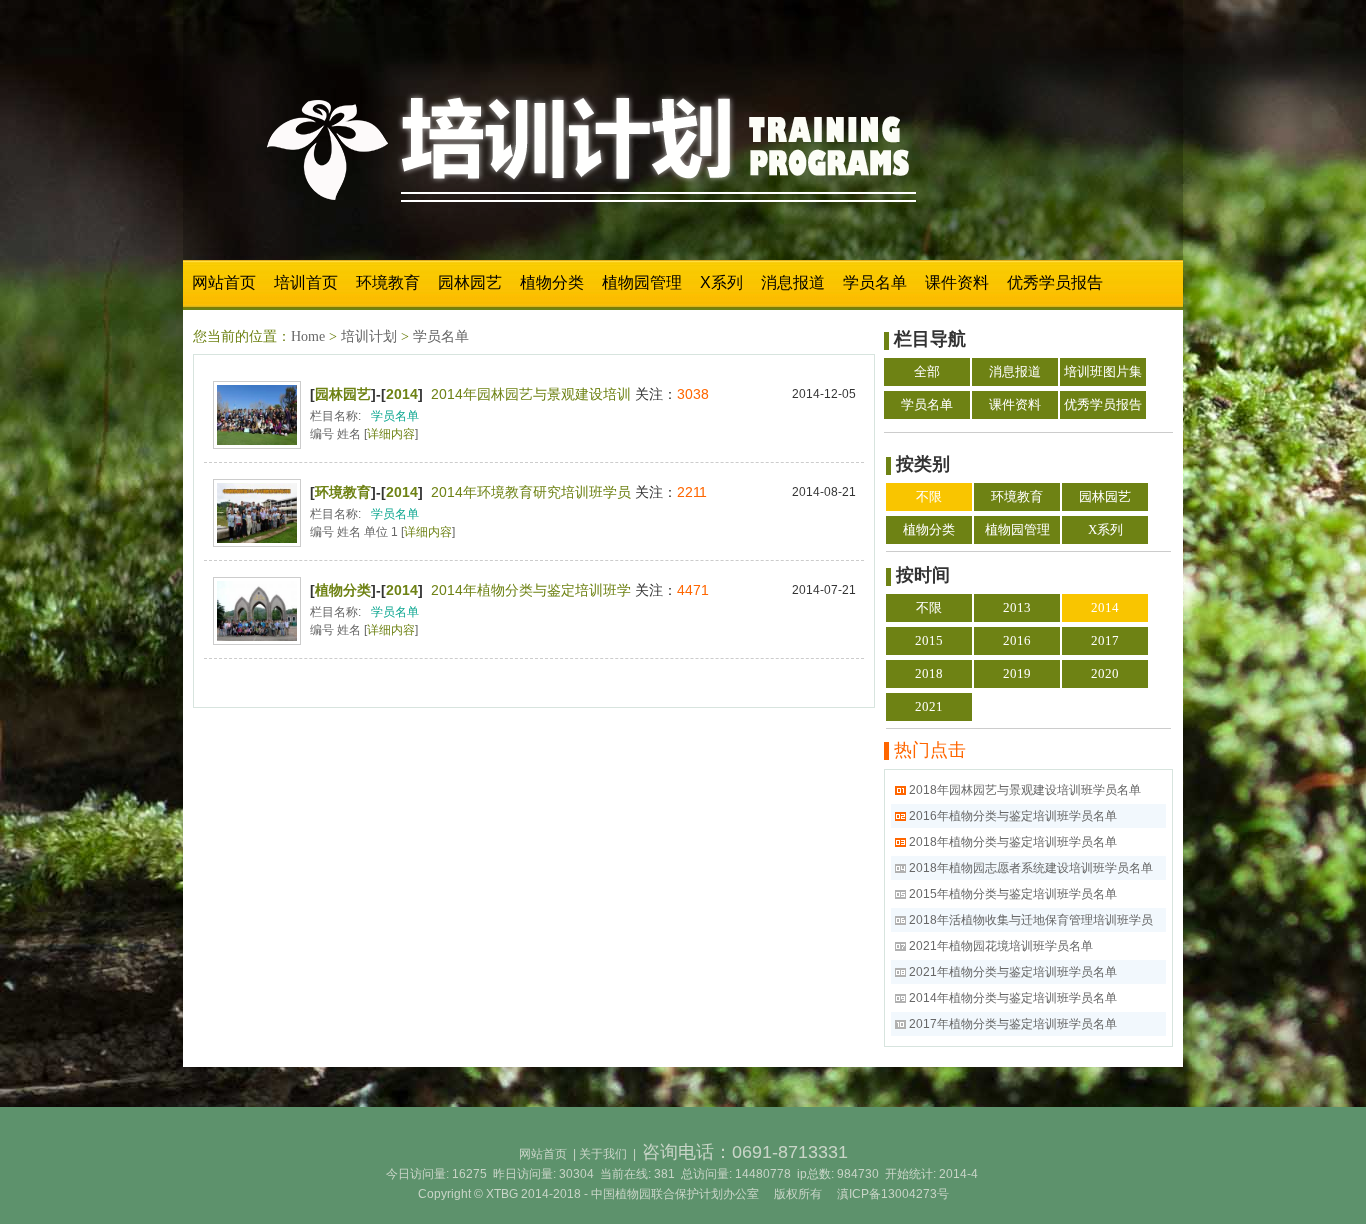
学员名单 (875, 282)
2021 (929, 706)
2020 (1105, 673)
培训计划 (369, 336)
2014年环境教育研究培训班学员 (531, 492)
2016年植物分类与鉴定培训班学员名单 (1013, 816)
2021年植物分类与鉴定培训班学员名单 (1013, 972)
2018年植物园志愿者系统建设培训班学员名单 (1031, 868)
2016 (1017, 640)
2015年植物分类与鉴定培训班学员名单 (1013, 894)
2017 (1105, 640)
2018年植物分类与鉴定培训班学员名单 (1013, 842)
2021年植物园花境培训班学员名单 (1001, 946)
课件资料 (957, 282)
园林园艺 (470, 282)
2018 (929, 673)
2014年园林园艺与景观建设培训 (531, 394)
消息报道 (793, 282)
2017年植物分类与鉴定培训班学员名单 (1013, 1024)
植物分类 (552, 282)
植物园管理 (642, 282)
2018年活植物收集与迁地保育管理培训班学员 (1031, 920)
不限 (929, 496)
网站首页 (224, 282)
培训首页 (306, 282)
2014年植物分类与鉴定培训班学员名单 (1013, 998)
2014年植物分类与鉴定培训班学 (531, 590)
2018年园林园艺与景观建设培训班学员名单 (1025, 790)
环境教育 (388, 282)
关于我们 (603, 1154)
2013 (1017, 607)
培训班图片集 (1103, 371)
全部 (927, 371)
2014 (402, 394)
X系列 (721, 282)
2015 (929, 640)
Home (308, 336)
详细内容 (391, 434)
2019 (1017, 673)
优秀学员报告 (1055, 282)
